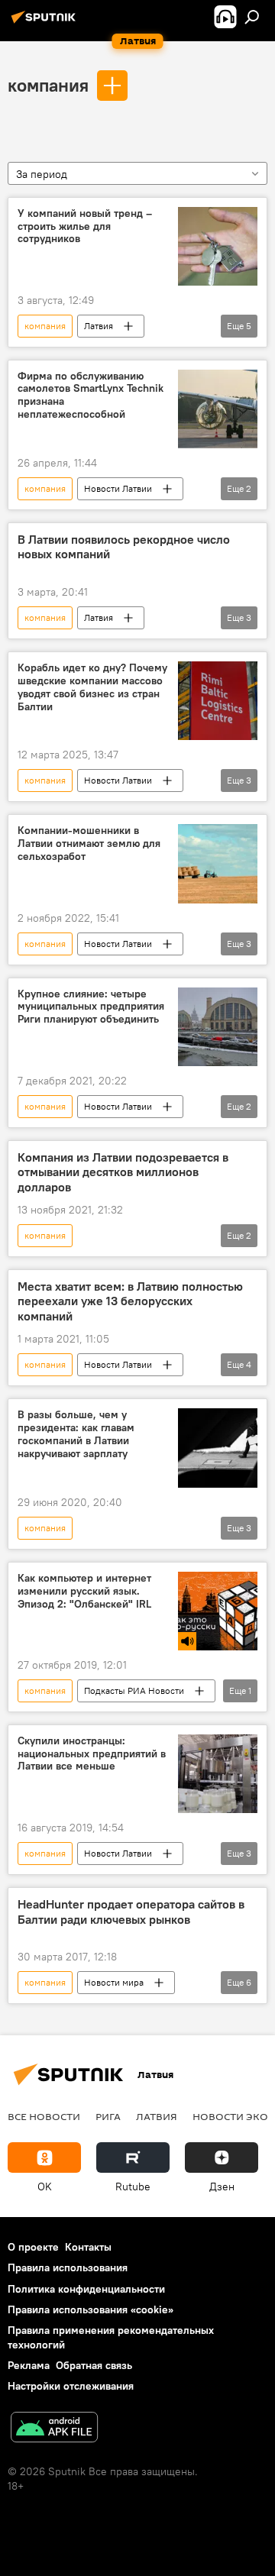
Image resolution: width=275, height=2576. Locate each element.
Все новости (44, 2116)
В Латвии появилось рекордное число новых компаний (124, 547)
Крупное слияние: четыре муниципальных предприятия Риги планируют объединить (91, 1007)
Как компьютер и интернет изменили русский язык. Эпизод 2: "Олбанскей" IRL (84, 1591)
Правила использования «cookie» (91, 2309)
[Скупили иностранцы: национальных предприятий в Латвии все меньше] (218, 1774)
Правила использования (68, 2267)
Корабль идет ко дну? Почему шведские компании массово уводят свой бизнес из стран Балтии (92, 687)
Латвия (99, 326)
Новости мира (114, 1982)
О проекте (33, 2247)
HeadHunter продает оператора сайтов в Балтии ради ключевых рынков (131, 1912)
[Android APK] (54, 2429)
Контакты (88, 2247)
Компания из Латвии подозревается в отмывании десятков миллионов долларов (123, 1172)
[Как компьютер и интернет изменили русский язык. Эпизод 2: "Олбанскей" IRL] (218, 1611)
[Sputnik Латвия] (46, 23)
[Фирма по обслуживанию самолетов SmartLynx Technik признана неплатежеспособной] (218, 409)
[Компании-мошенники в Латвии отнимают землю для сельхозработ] (218, 864)
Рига (108, 2116)
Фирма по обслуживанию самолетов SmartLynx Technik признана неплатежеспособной (91, 395)
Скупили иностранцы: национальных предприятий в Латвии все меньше (92, 1754)
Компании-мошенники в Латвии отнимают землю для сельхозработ (89, 844)
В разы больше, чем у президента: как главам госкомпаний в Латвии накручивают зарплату (76, 1434)
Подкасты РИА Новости (134, 1690)
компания (48, 85)
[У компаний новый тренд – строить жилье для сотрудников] (218, 246)
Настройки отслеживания (71, 2386)
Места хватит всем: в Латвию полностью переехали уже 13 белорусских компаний (130, 1301)
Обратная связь (94, 2365)
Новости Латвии (118, 488)
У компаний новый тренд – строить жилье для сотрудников (85, 226)
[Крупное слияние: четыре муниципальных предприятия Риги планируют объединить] (218, 1027)
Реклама (29, 2365)
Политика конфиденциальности (86, 2289)
